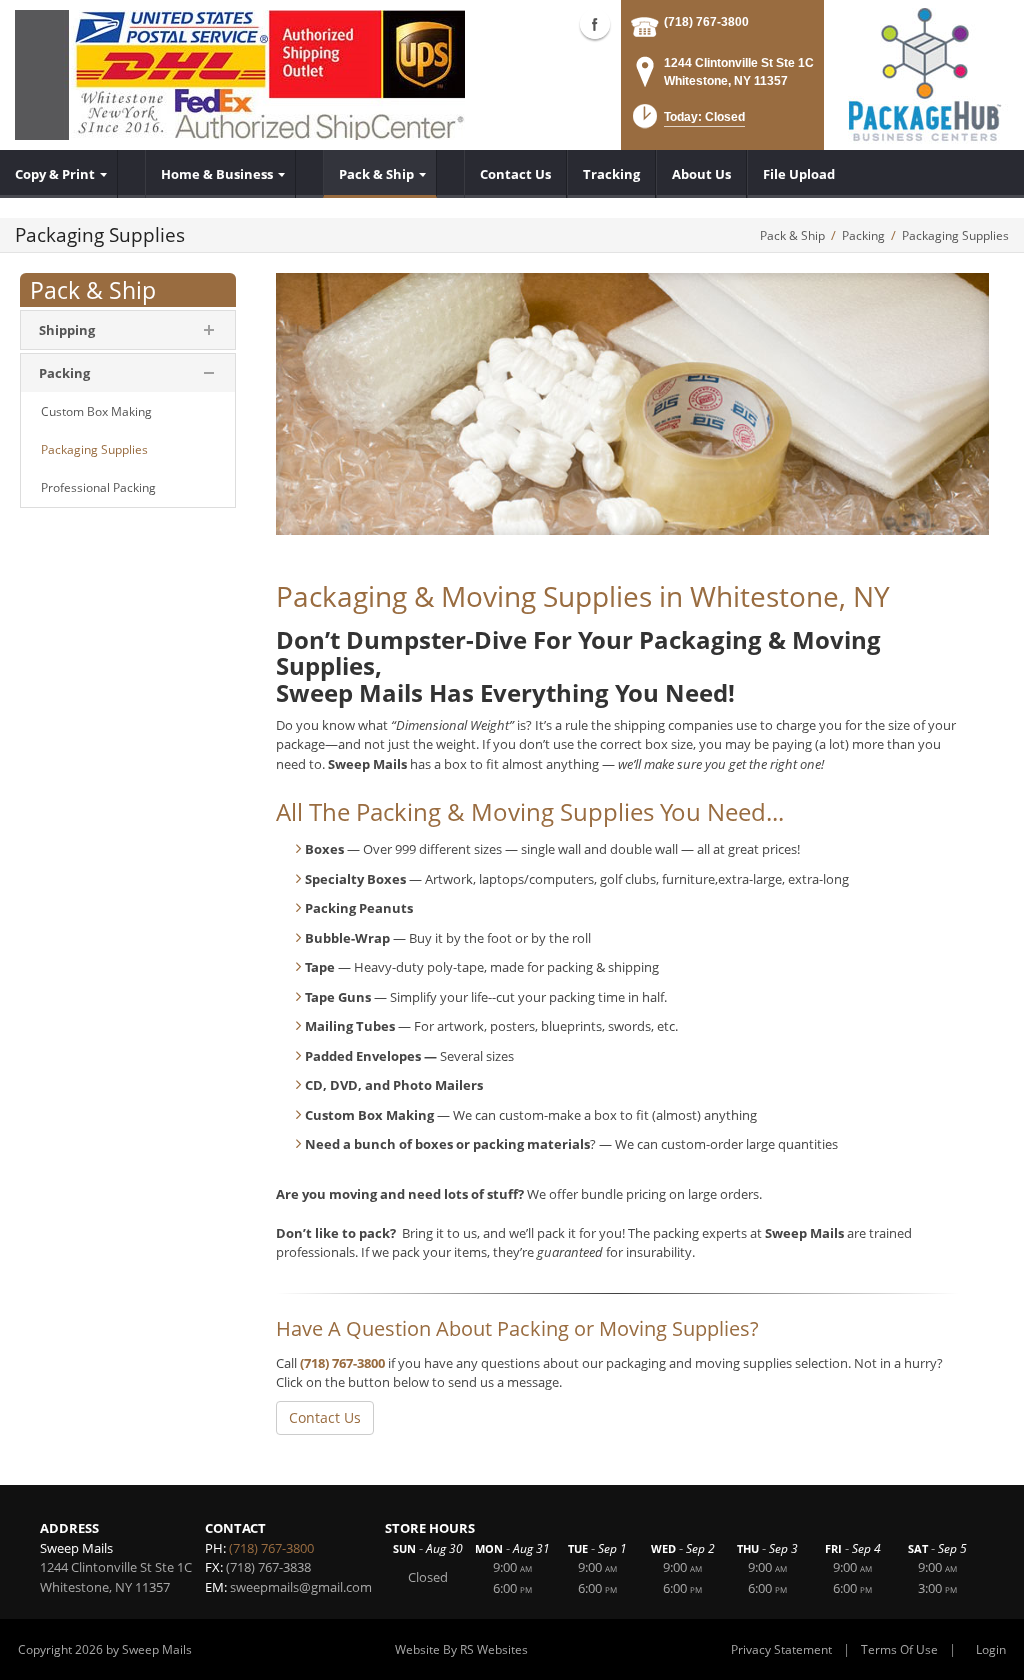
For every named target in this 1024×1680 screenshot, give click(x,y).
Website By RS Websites (461, 1649)
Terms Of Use (899, 1649)
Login (991, 1649)
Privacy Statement (781, 1649)
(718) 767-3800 (706, 22)
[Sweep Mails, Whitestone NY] (240, 75)
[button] (687, 122)
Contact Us (325, 1417)
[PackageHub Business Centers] (924, 73)
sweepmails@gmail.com (301, 1587)
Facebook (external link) (595, 24)
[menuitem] (59, 174)
